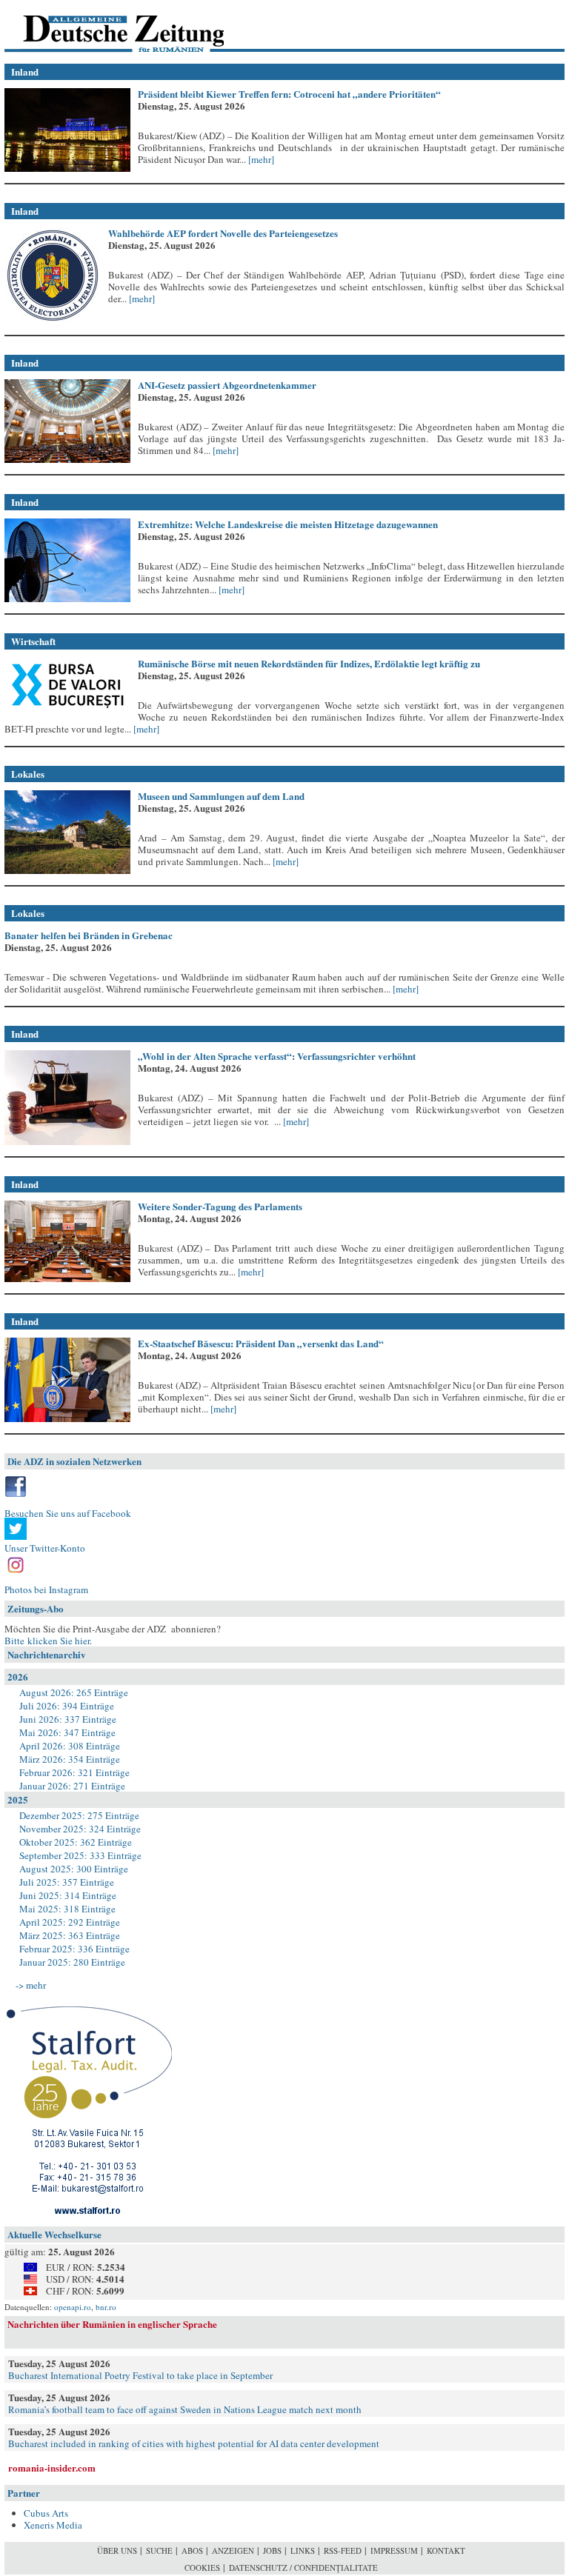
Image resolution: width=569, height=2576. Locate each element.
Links (303, 2550)
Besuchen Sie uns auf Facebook (68, 1513)
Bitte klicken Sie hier (47, 1641)
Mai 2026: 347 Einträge (67, 1732)
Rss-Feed (343, 2550)
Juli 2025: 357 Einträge (67, 1882)
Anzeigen (233, 2550)
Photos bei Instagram (46, 1589)
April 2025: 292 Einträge (70, 1922)
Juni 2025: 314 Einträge (68, 1895)
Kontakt (446, 2550)
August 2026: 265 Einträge (74, 1692)
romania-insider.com (52, 2467)
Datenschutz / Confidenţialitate (303, 2567)
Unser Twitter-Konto (45, 1548)
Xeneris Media (53, 2525)
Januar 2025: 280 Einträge (72, 1962)
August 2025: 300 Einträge (74, 1869)
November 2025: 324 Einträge (80, 1829)
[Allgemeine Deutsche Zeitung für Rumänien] (106, 26)
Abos (192, 2550)
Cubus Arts (46, 2513)
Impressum (394, 2550)
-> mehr (31, 1985)
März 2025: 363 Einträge (70, 1935)
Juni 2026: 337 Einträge (68, 1719)
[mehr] (260, 159)
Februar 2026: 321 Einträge (74, 1772)
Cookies (202, 2567)
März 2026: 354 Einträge (70, 1759)
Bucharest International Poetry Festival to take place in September (140, 2375)
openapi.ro (73, 2307)
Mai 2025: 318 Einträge (67, 1909)
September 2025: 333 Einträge (80, 1855)
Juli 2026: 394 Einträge (67, 1706)
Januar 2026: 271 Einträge (72, 1786)
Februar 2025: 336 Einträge (74, 1949)
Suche (159, 2550)
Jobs (272, 2550)
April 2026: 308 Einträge (70, 1746)
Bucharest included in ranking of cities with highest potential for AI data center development (194, 2443)
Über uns (117, 2550)
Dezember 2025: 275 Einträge (79, 1815)
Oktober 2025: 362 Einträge (76, 1842)
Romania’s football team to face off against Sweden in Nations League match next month (185, 2409)
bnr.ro (106, 2307)
